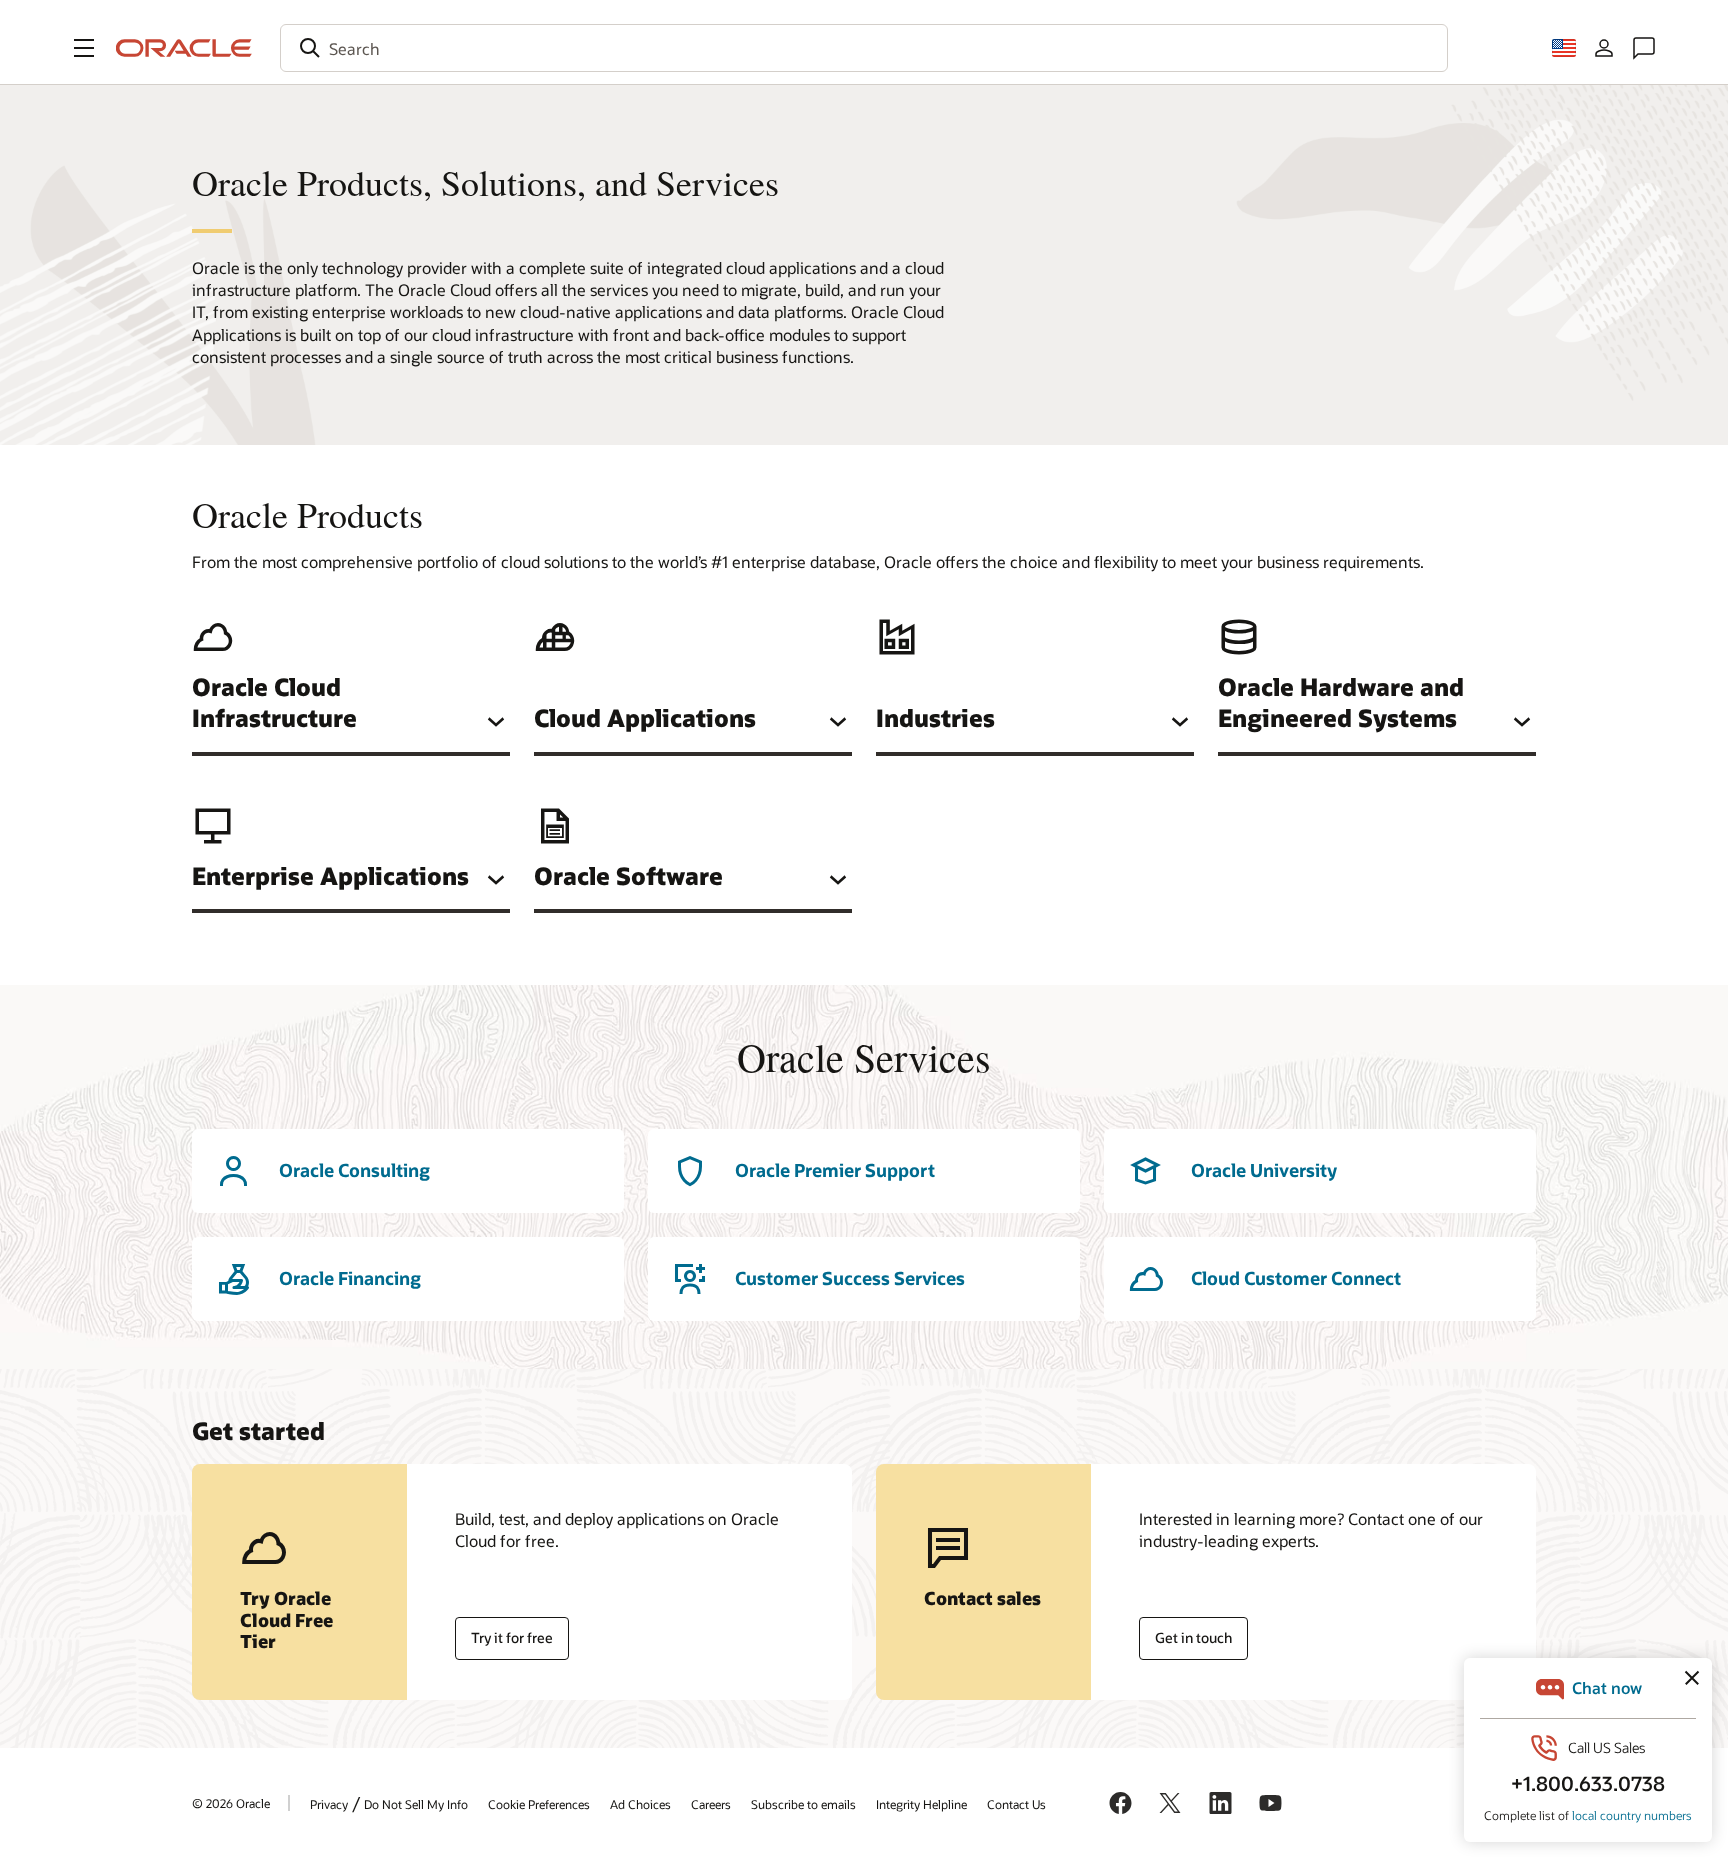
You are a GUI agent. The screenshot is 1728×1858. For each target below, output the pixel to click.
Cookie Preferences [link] (539, 1804)
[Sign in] (1604, 48)
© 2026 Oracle (231, 1803)
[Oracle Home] (184, 48)
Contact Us (1016, 1804)
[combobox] (864, 48)
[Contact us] (1644, 48)
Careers (711, 1804)
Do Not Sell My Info (416, 1804)
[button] (84, 48)
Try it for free (512, 1637)
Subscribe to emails (803, 1804)
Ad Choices (640, 1804)
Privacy (329, 1804)
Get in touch (1193, 1637)
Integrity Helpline (921, 1804)
